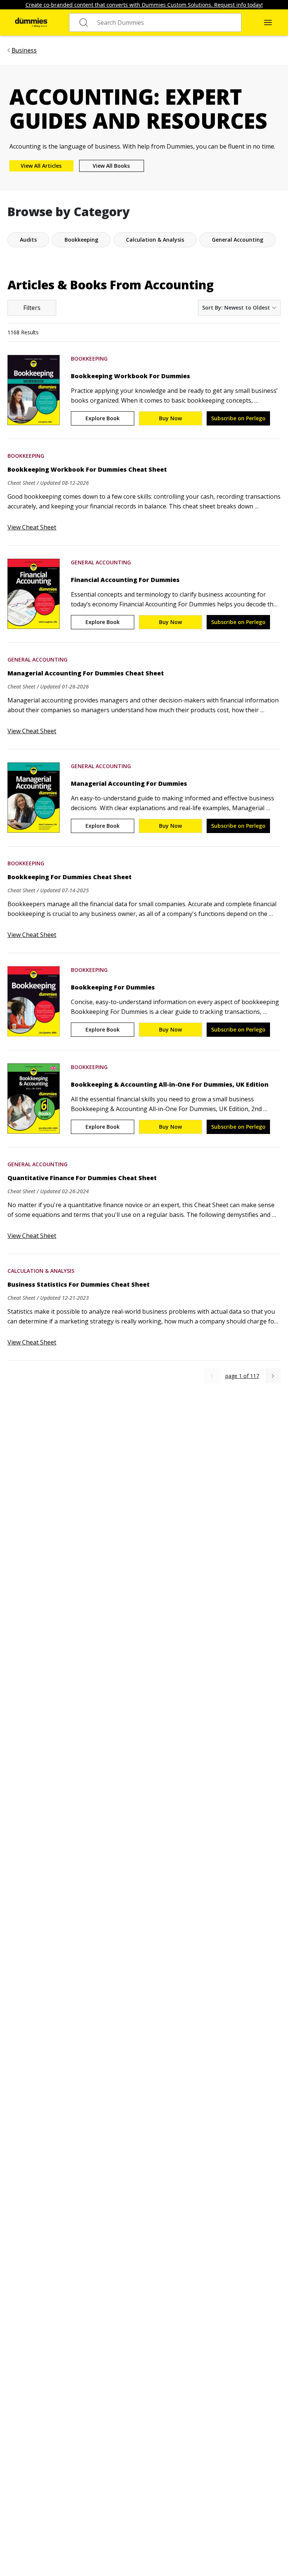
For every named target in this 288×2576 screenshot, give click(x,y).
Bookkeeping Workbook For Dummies (130, 376)
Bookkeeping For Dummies (113, 987)
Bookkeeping (89, 359)
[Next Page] (273, 1376)
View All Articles (41, 166)
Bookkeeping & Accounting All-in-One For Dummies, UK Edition (170, 1084)
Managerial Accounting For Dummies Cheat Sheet (86, 673)
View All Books (111, 166)
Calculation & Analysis (41, 1271)
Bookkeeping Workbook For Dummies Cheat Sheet (87, 469)
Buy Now (170, 418)
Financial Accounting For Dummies (125, 580)
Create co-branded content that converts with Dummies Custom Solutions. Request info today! (144, 5)
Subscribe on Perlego (238, 418)
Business (24, 50)
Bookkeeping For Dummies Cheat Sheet (70, 877)
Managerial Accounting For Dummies (129, 783)
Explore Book (103, 418)
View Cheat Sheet (32, 527)
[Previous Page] (212, 1376)
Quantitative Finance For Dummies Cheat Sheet (82, 1178)
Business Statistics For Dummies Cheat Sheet (79, 1284)
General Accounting (101, 562)
